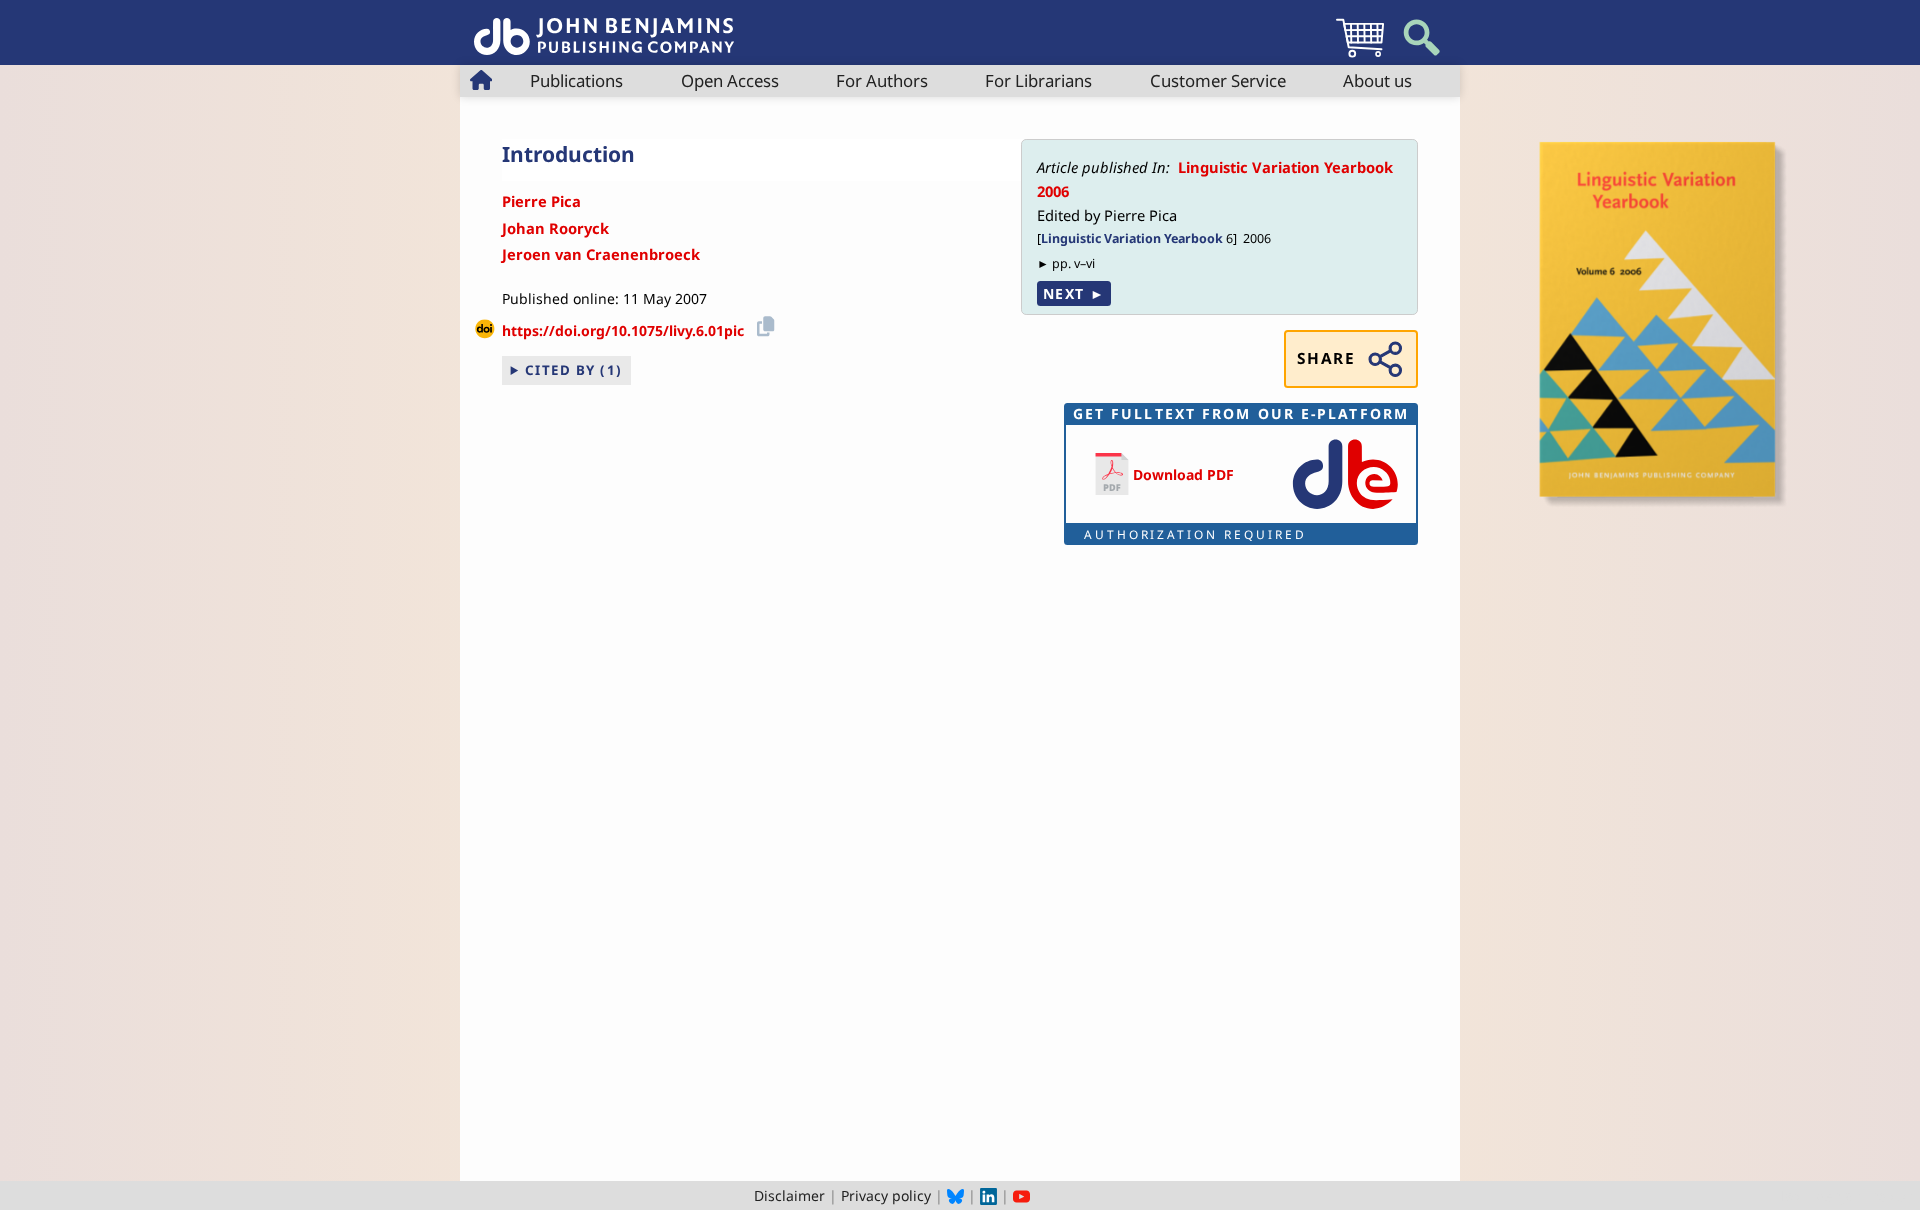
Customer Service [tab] (1218, 80)
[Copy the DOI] (762, 323)
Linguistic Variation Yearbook (1132, 238)
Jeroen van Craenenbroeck (601, 254)
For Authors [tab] (882, 80)
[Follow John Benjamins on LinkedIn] (988, 1195)
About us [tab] (1377, 80)
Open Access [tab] (730, 80)
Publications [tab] (576, 80)
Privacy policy (886, 1195)
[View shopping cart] (1360, 56)
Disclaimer (789, 1195)
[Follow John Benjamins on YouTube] (1021, 1195)
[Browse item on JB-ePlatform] (1345, 510)
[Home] (604, 25)
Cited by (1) (574, 370)
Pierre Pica (541, 201)
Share (1326, 358)
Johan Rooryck (555, 228)
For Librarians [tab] (1038, 80)
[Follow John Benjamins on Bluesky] (955, 1195)
